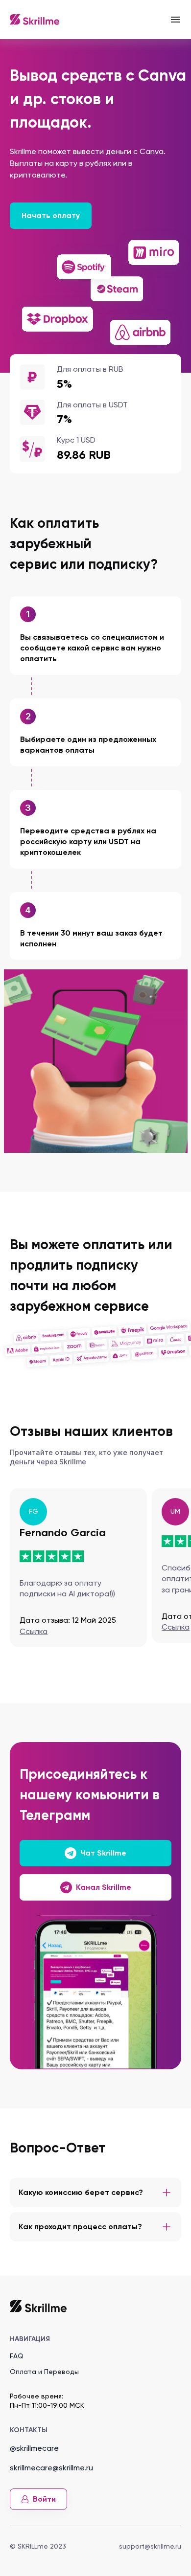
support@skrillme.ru (150, 2546)
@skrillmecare (34, 2448)
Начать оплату (51, 215)
